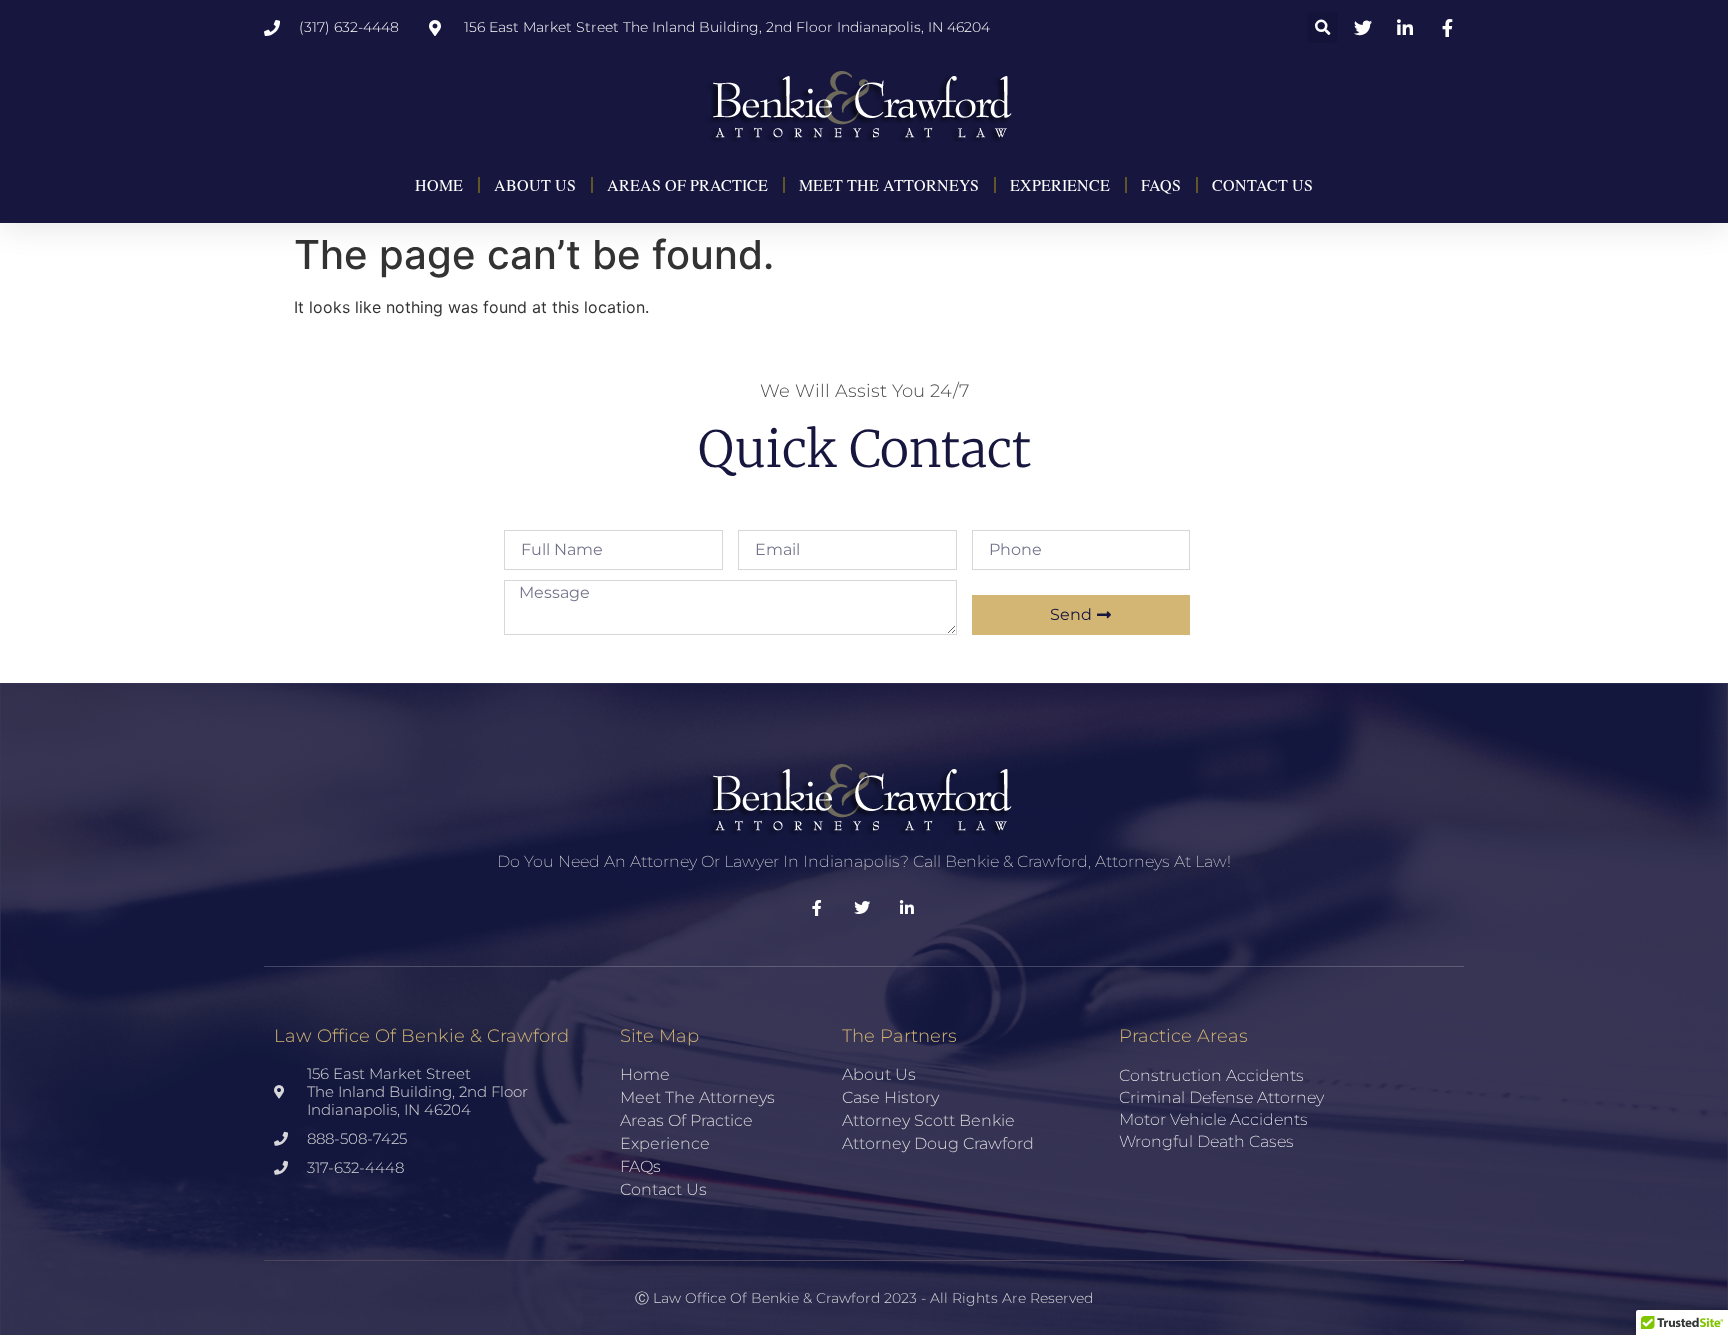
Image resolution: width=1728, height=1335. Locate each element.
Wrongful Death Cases (1206, 1141)
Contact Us (1262, 184)
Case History (890, 1097)
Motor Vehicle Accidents (1213, 1119)
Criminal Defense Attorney (1221, 1097)
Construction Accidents (1211, 1075)
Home (439, 184)
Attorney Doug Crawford (938, 1143)
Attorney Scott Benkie (928, 1120)
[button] (1322, 27)
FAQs (1161, 184)
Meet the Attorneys (889, 184)
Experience (1060, 184)
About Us (535, 184)
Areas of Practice (687, 184)
